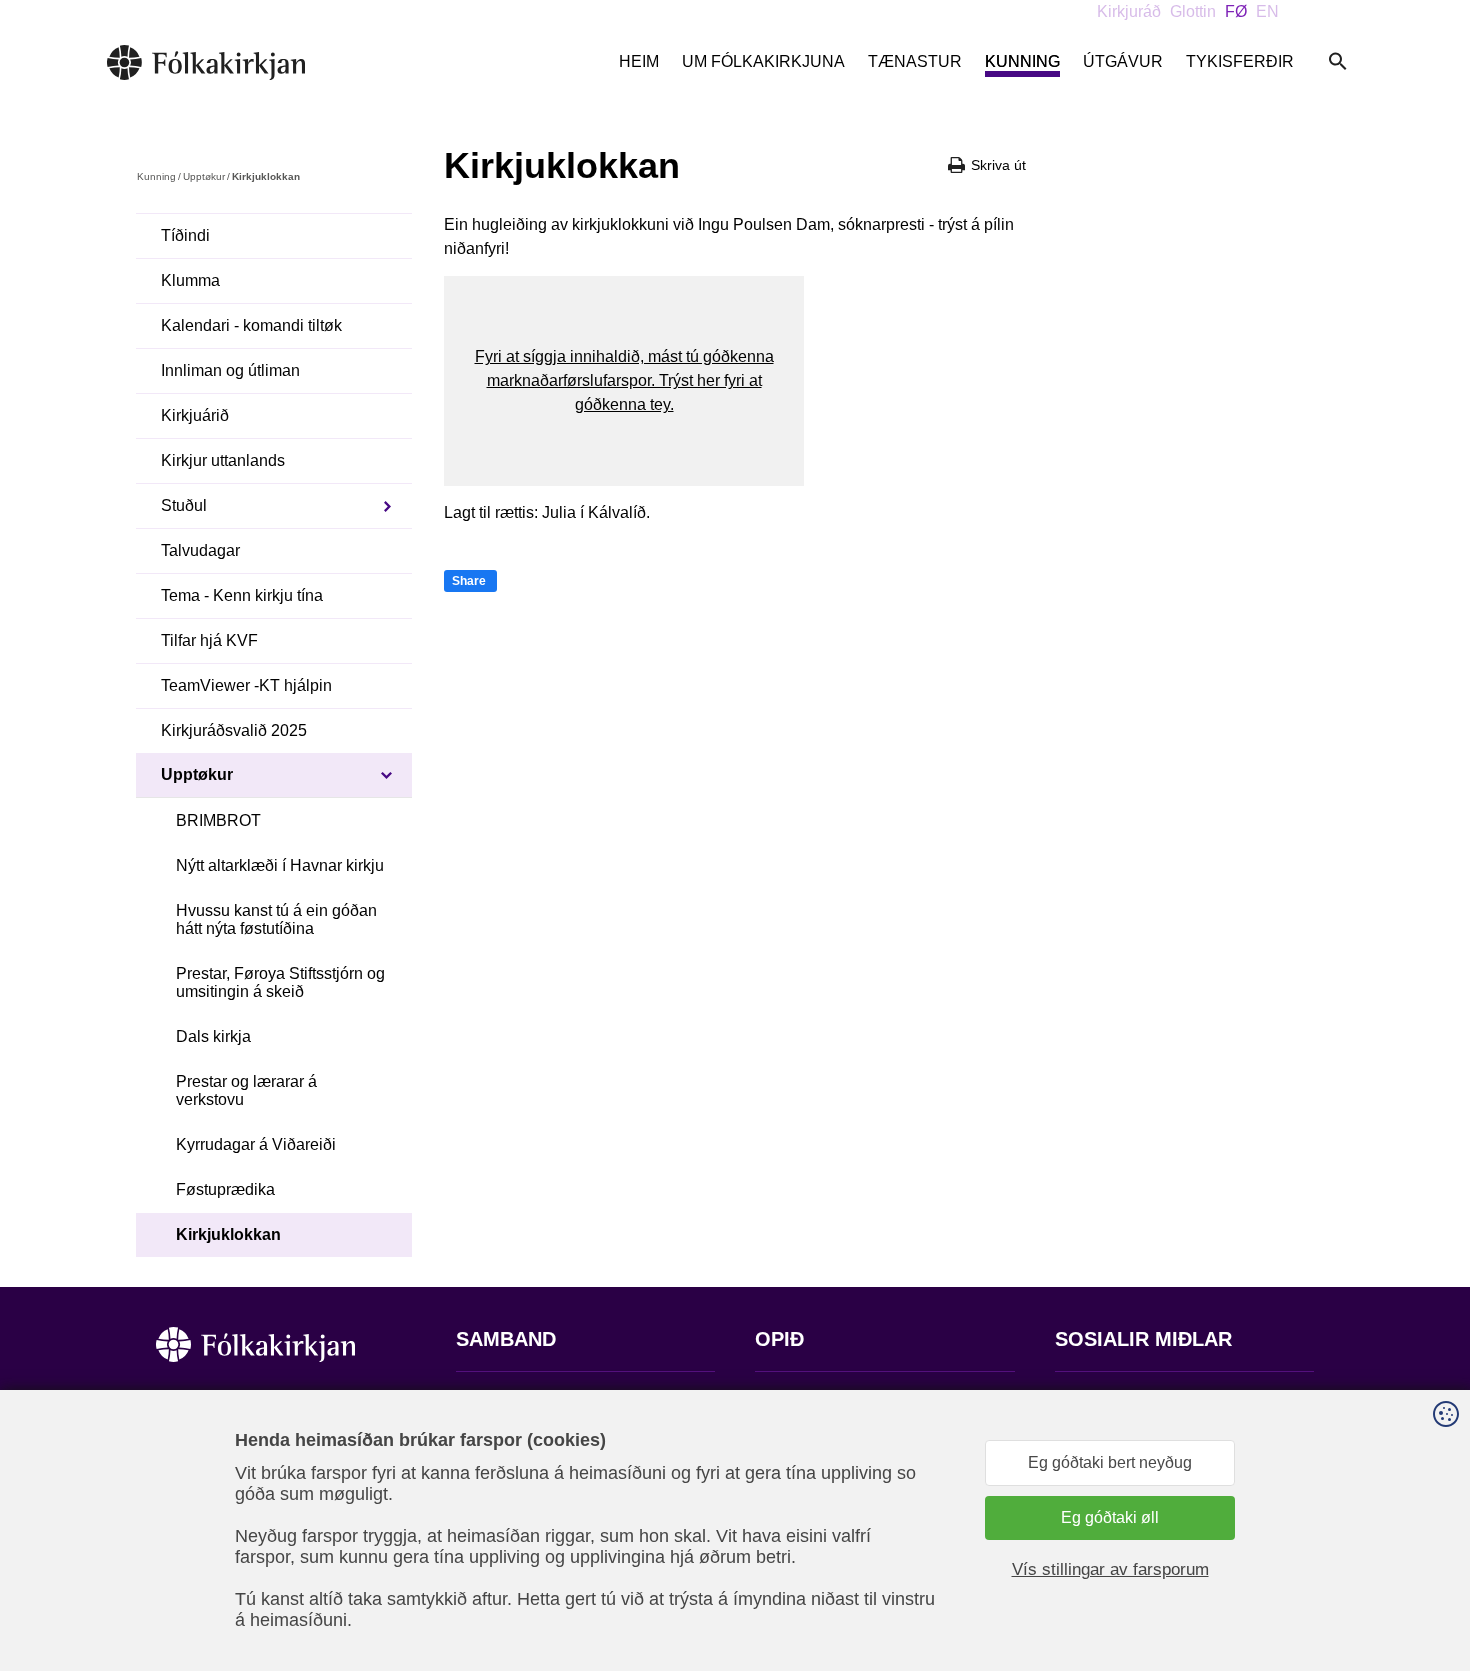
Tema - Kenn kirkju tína (242, 595)
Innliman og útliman (230, 370)
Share (469, 581)
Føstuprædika (225, 1189)
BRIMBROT (218, 820)
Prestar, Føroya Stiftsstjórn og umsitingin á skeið (280, 982)
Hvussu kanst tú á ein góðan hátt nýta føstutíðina (276, 919)
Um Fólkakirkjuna (763, 61)
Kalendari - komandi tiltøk (251, 325)
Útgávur (1123, 61)
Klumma (190, 280)
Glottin (1193, 11)
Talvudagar (200, 550)
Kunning (1022, 61)
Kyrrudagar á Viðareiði (256, 1144)
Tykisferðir (1240, 61)
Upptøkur (204, 176)
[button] (624, 381)
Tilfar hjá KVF (209, 640)
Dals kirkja (213, 1036)
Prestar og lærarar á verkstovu (246, 1090)
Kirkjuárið (195, 415)
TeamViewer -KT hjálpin (246, 685)
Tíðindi (185, 235)
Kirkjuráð (1129, 11)
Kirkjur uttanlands (223, 460)
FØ (1236, 11)
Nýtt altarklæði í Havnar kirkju (280, 865)
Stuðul (184, 505)
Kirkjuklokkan (228, 1234)
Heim (639, 61)
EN (1267, 11)
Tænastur (915, 61)
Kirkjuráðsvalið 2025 (234, 730)
